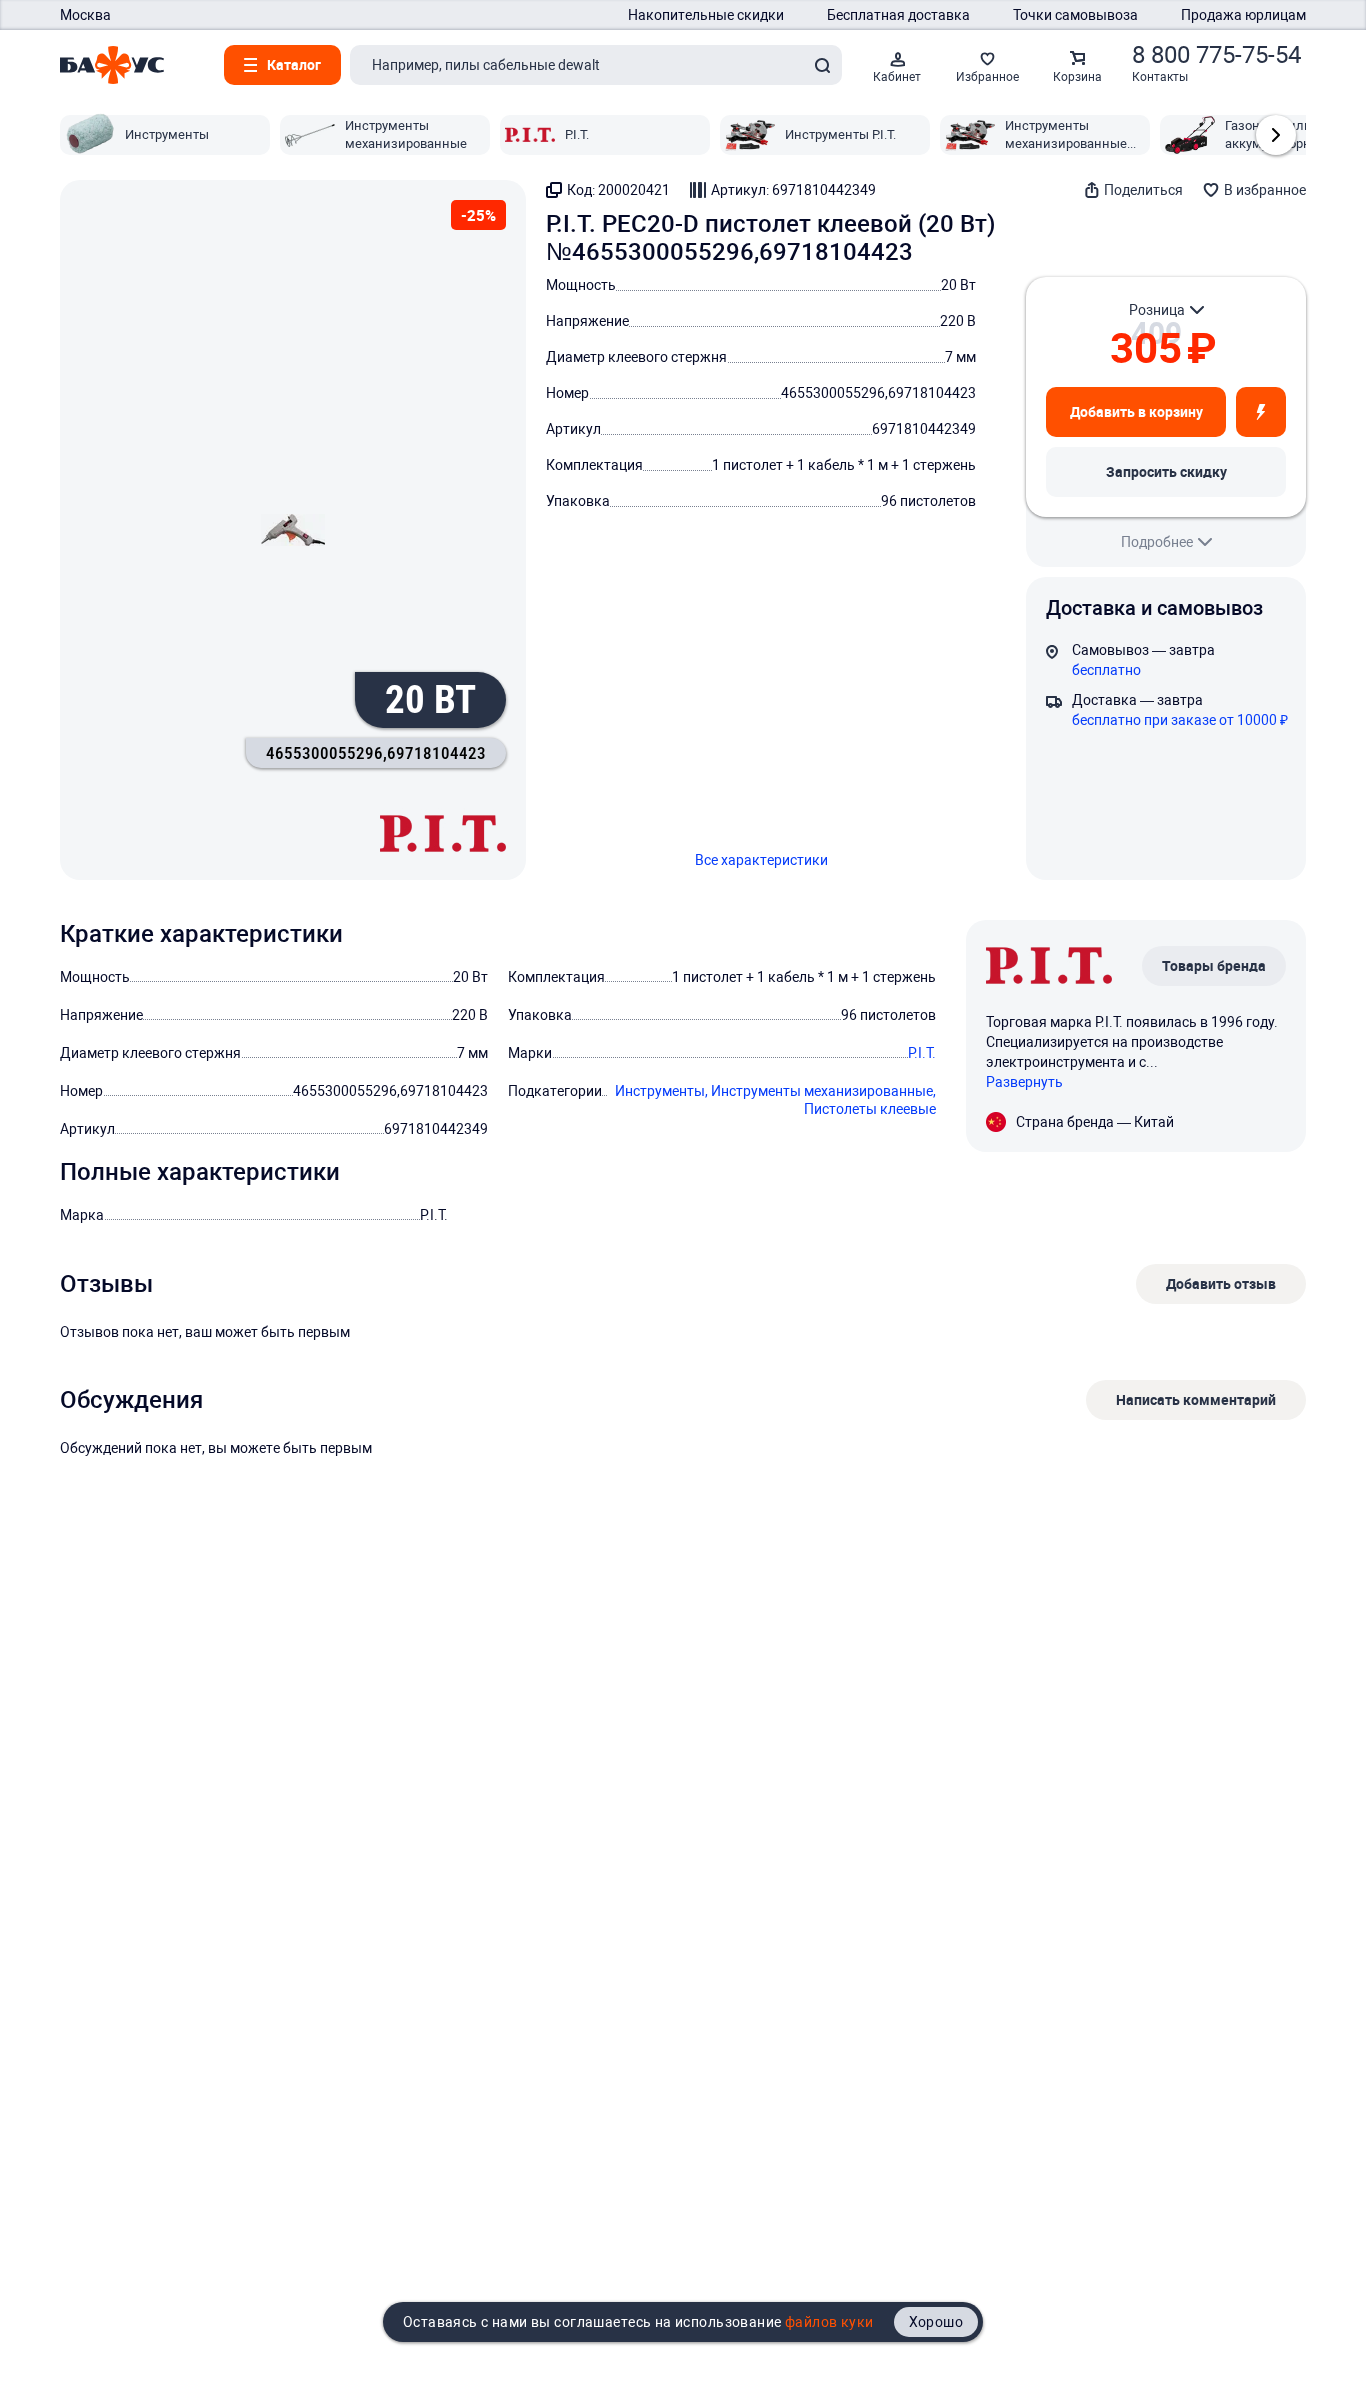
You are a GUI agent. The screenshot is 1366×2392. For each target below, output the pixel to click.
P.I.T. (922, 1053)
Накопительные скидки (706, 15)
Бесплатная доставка (898, 15)
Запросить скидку (1166, 471)
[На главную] (112, 65)
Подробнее (1157, 542)
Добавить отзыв (1221, 1283)
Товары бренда (1214, 965)
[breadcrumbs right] (1276, 135)
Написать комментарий (1196, 1399)
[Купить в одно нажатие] (1261, 412)
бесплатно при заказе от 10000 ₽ (1180, 720)
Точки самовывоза (1075, 15)
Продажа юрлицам (1243, 15)
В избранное (1265, 190)
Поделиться (1143, 190)
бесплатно (1106, 670)
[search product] (822, 65)
